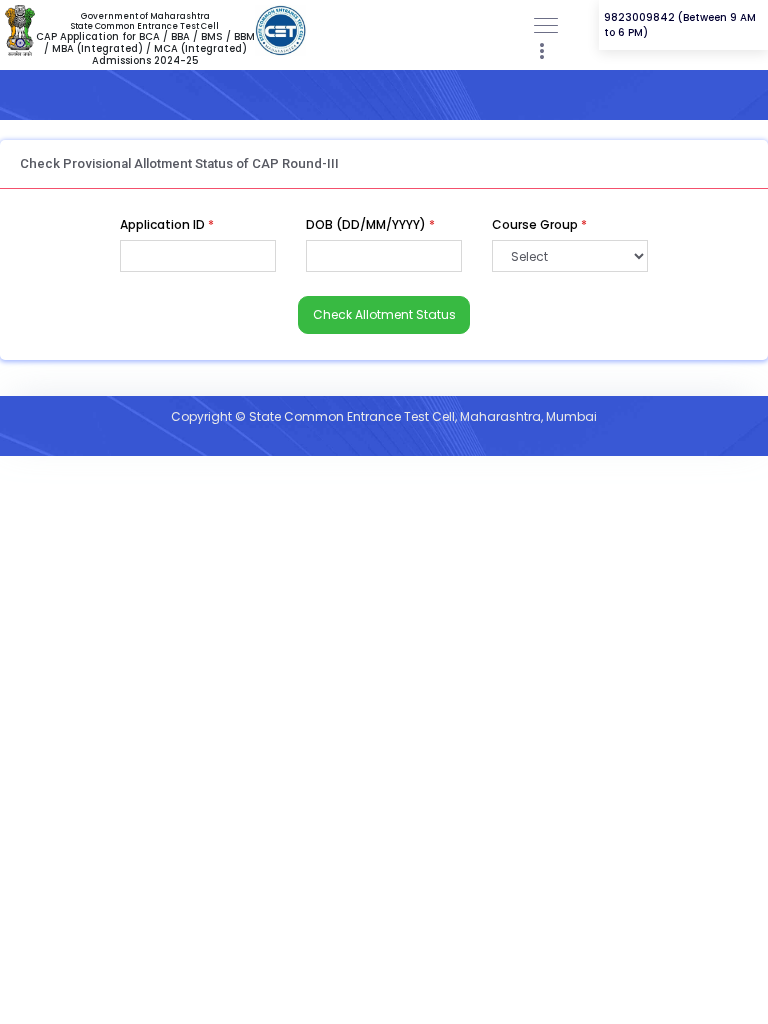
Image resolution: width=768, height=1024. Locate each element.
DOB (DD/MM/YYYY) (370, 224)
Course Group (539, 224)
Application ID (167, 224)
